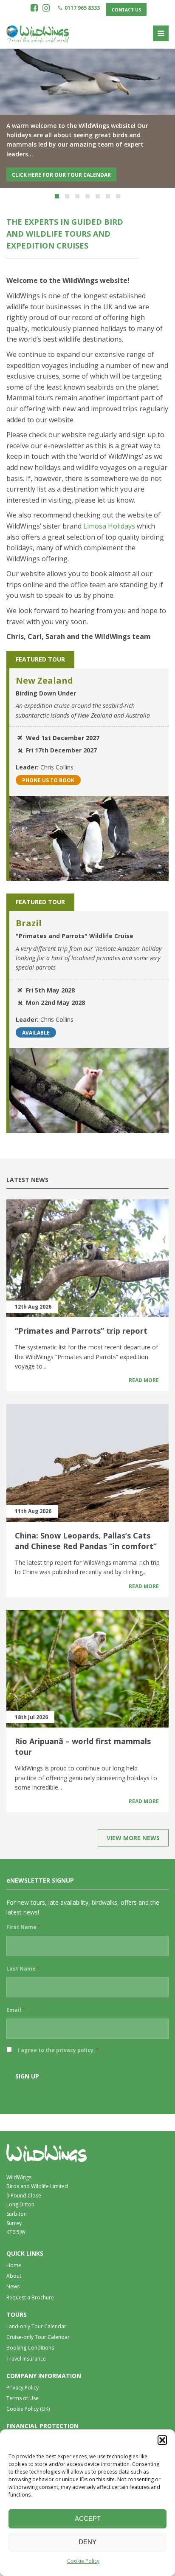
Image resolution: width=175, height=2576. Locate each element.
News (13, 2287)
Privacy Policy (23, 2388)
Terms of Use (23, 2398)
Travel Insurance (26, 2359)
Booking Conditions (30, 2348)
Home (14, 2265)
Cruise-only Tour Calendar (38, 2337)
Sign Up (27, 2076)
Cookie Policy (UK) (28, 2409)
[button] (162, 2440)
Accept (88, 2518)
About (14, 2276)
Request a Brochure (30, 2297)
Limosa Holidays (109, 526)
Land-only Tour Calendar (36, 2326)
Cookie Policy (83, 2561)
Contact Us (126, 10)
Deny (87, 2542)
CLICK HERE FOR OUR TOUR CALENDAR (61, 175)
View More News (133, 1838)
